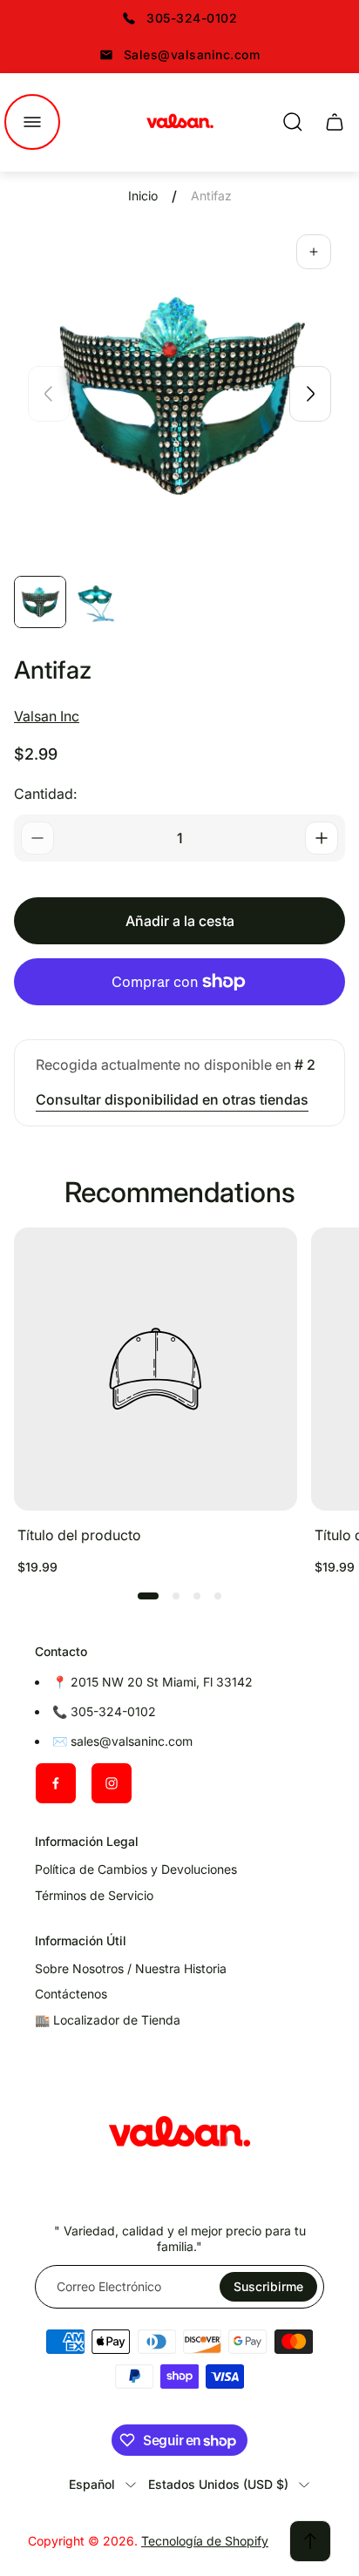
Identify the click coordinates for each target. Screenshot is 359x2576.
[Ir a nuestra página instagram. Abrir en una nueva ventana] (112, 1783)
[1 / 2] (40, 602)
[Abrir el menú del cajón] (32, 122)
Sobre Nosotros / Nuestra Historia (131, 1968)
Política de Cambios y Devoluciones (136, 1869)
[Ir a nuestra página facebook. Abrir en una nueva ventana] (56, 1783)
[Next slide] (310, 394)
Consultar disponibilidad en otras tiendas (172, 1099)
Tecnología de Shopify (205, 2541)
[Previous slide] (49, 394)
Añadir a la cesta (180, 921)
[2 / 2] (96, 602)
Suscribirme (268, 2286)
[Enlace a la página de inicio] (179, 2134)
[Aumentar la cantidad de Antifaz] (322, 838)
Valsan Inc (47, 716)
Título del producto (79, 1535)
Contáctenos (71, 1994)
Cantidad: (45, 794)
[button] (148, 1596)
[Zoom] (314, 252)
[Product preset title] (156, 1369)
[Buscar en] (293, 122)
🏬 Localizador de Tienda (108, 2020)
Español (92, 2484)
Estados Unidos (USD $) (218, 2484)
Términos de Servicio (94, 1895)
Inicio (143, 196)
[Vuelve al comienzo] (310, 2541)
